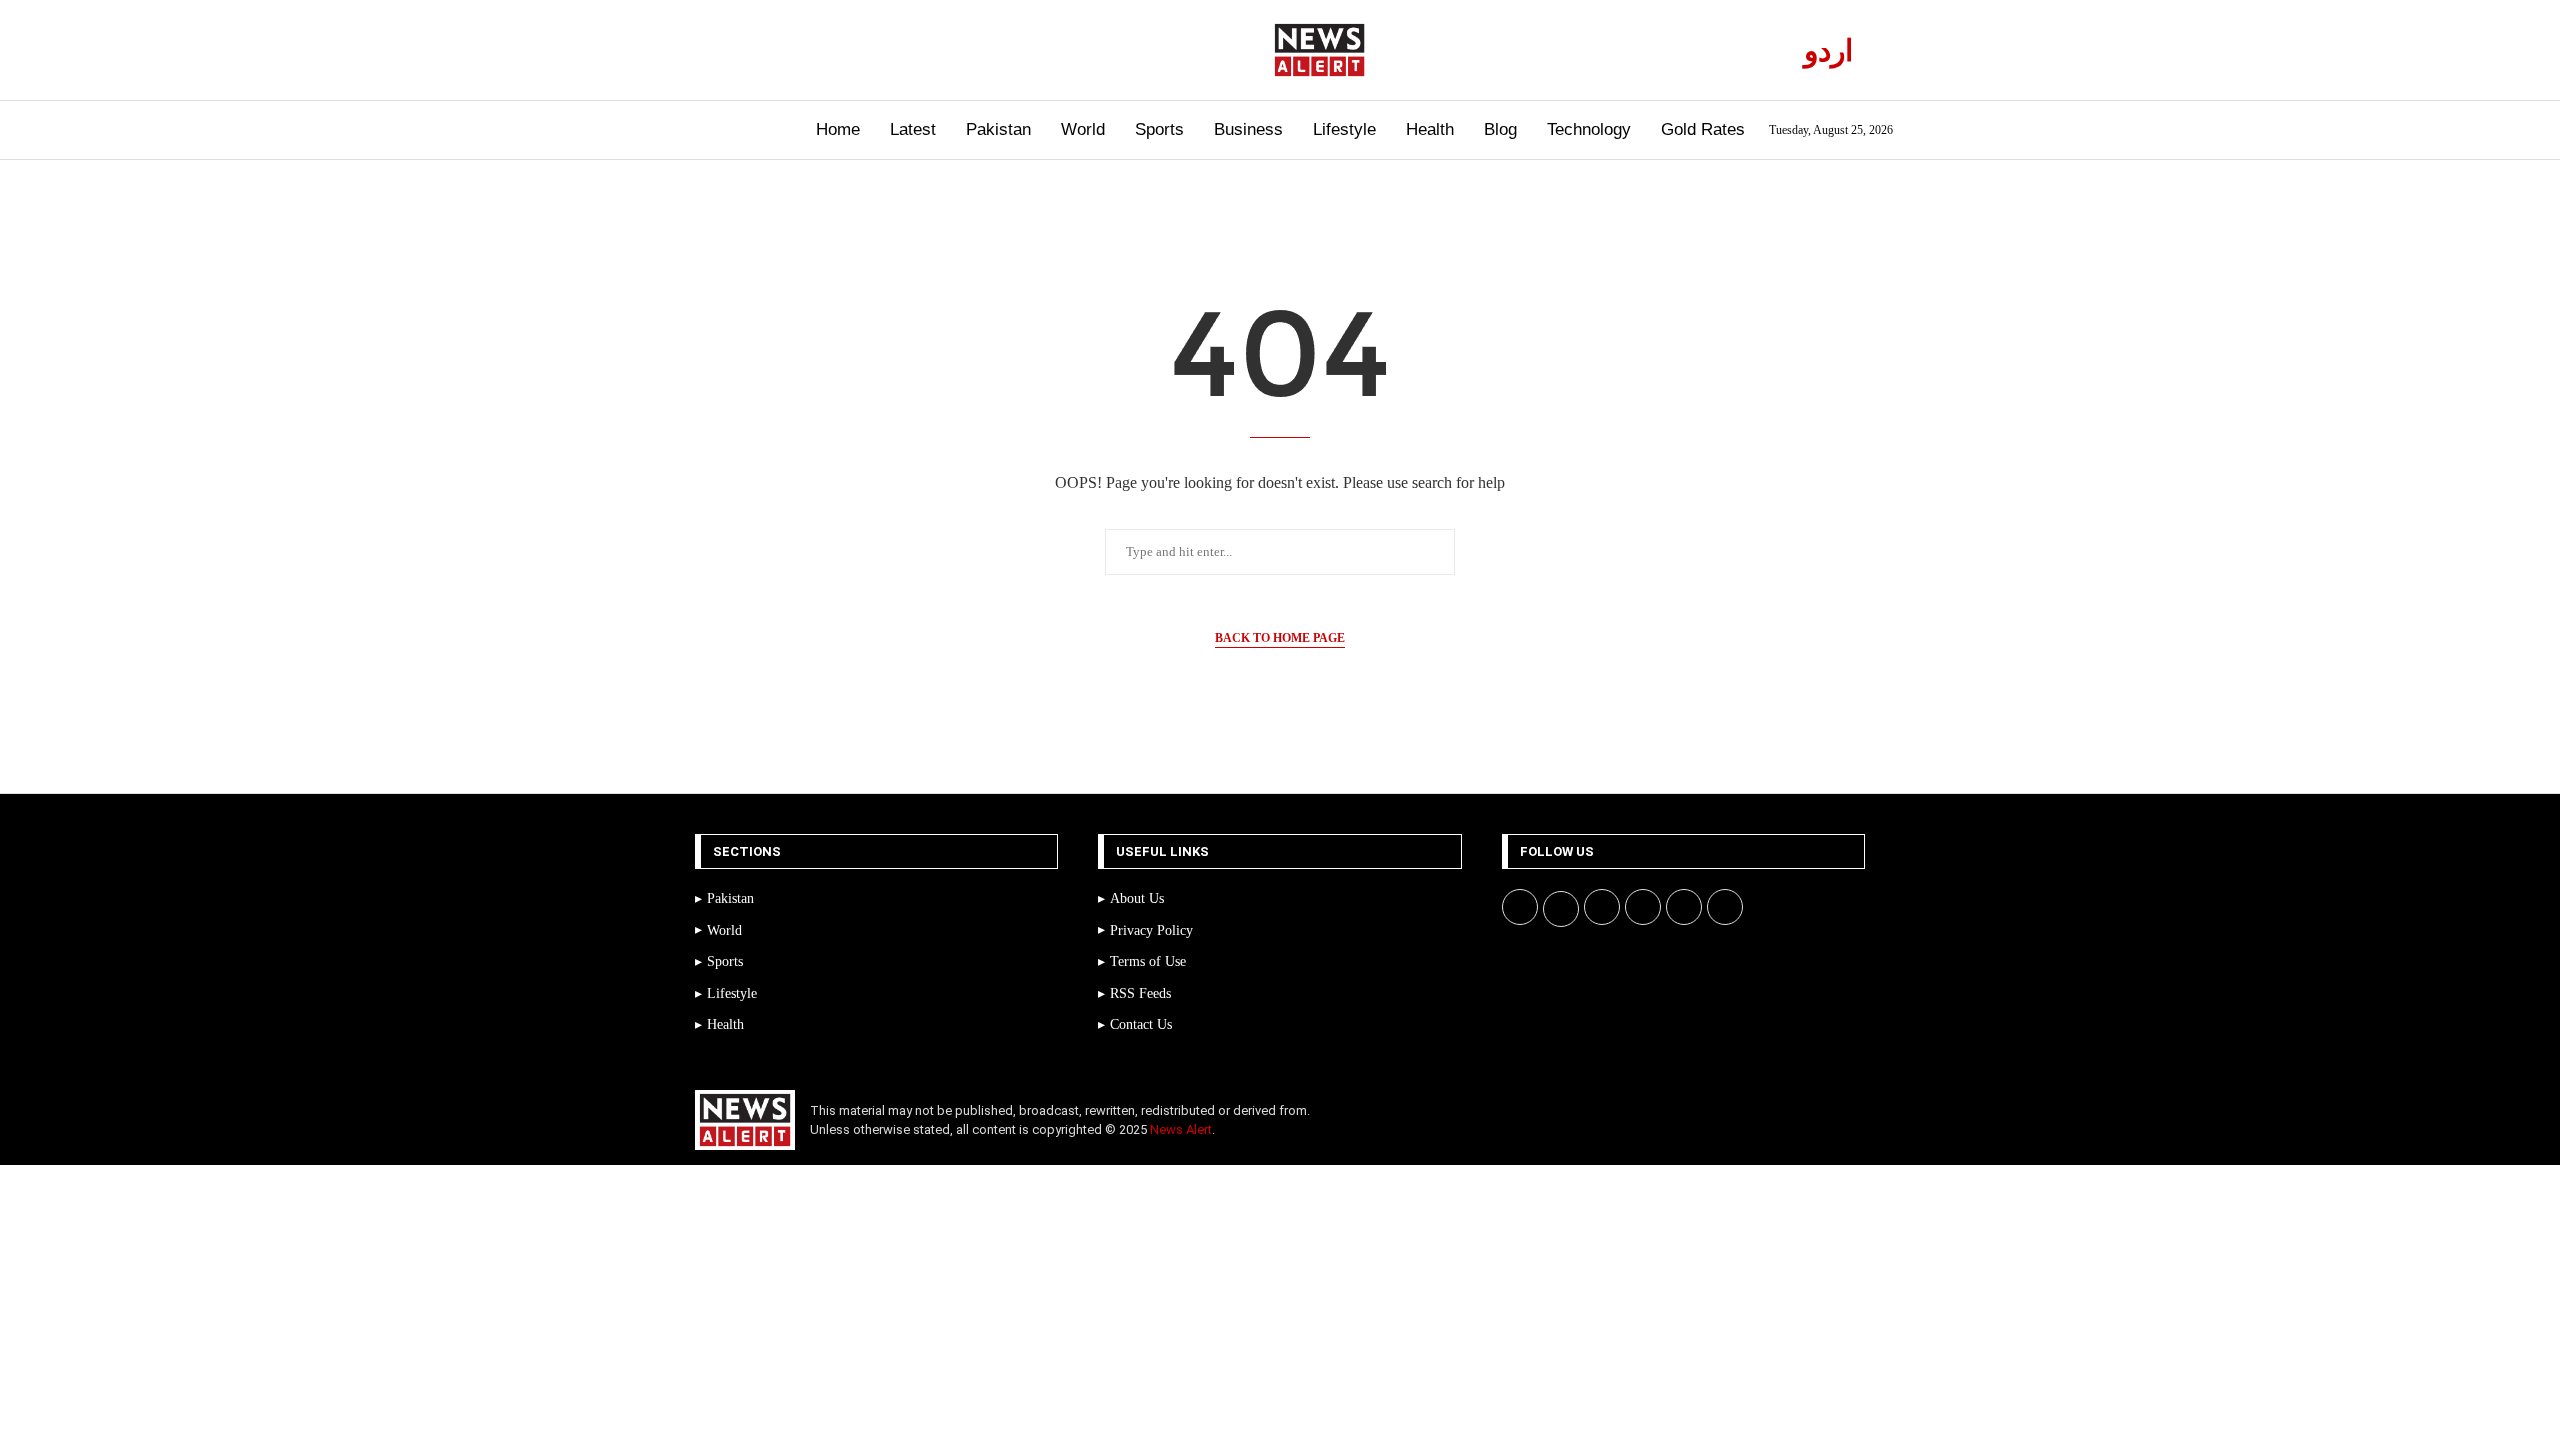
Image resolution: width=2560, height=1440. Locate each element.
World (1083, 129)
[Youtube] (782, 50)
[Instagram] (759, 50)
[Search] (677, 130)
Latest (913, 129)
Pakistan (998, 129)
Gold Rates (1703, 129)
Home (838, 129)
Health (1430, 129)
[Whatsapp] (805, 50)
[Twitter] (736, 50)
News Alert (1181, 1129)
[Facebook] (713, 50)
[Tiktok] (828, 50)
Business (1248, 129)
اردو (1828, 50)
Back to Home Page (1280, 638)
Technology (1589, 129)
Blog (1500, 129)
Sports (1159, 129)
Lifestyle (1344, 129)
